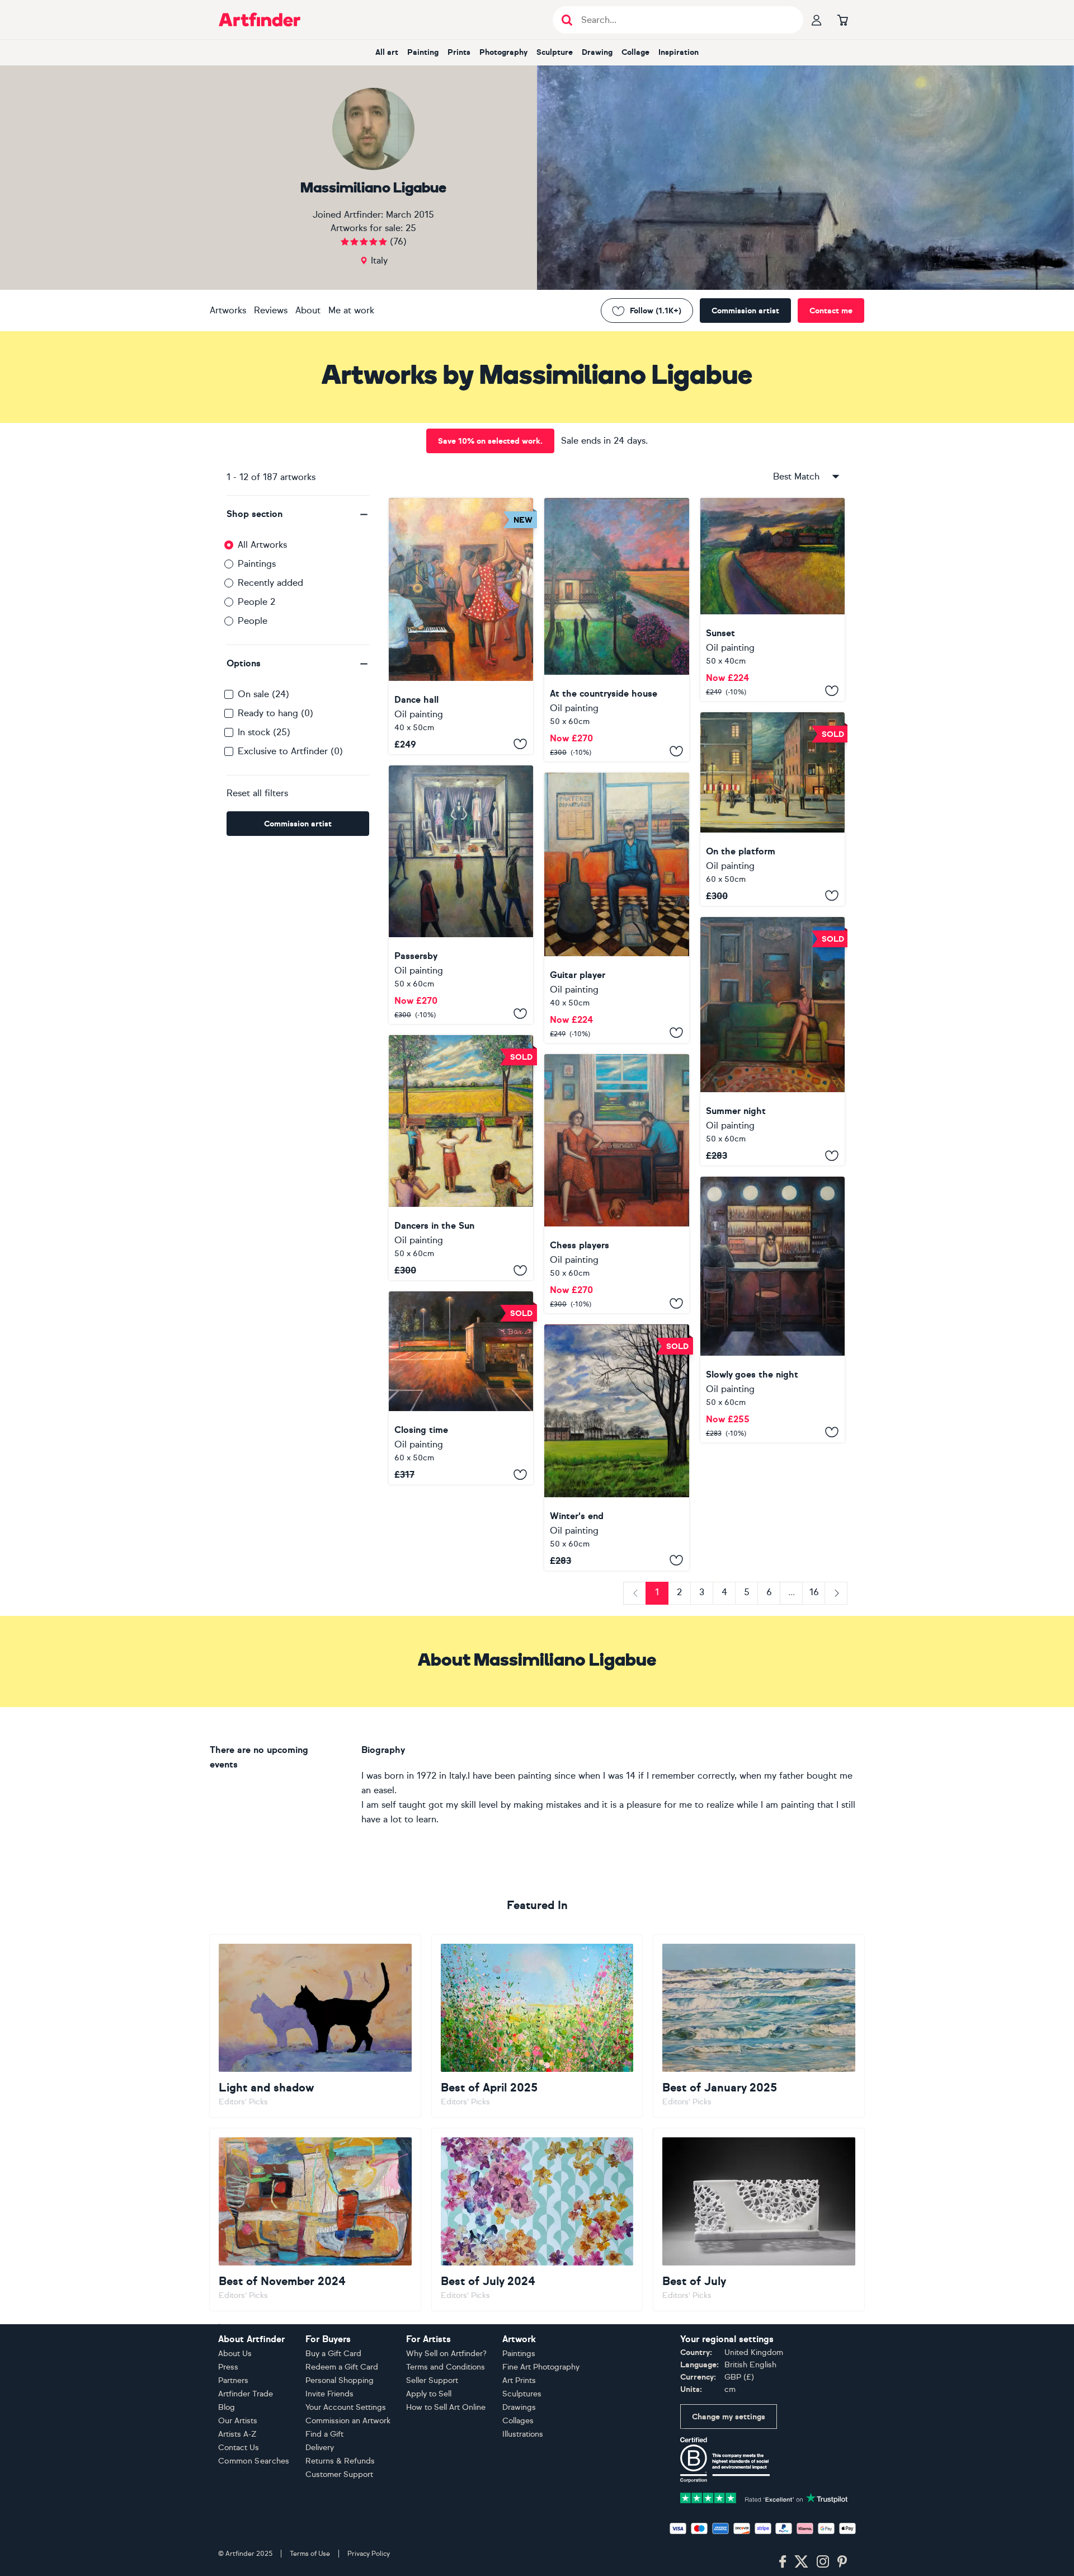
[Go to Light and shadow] (315, 2026)
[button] (298, 514)
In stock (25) (264, 732)
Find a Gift (324, 2434)
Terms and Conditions (446, 2367)
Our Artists (238, 2421)
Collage (635, 52)
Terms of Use (310, 2554)
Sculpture (555, 52)
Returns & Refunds (340, 2461)
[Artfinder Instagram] (823, 2562)
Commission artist (745, 311)
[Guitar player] (616, 908)
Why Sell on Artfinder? (446, 2354)
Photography (503, 52)
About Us (235, 2354)
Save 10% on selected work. (490, 441)
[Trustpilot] (764, 2497)
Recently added (270, 583)
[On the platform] (772, 809)
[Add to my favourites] (520, 744)
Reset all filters (257, 793)
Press (228, 2367)
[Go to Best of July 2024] (537, 2220)
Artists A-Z (237, 2434)
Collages (518, 2421)
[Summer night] (772, 1041)
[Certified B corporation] (725, 2459)
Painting (423, 52)
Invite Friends (329, 2394)
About (308, 310)
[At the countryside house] (616, 630)
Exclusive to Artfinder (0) (290, 751)
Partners (233, 2380)
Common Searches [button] (254, 2461)
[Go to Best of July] (759, 2220)
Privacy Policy (369, 2554)
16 (814, 1592)
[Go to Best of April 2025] (537, 2026)
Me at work (351, 310)
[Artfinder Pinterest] (842, 2562)
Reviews (271, 310)
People (253, 621)
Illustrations (523, 2434)
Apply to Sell (429, 2394)
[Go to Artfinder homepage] (260, 20)
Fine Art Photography (541, 2367)
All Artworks (262, 545)
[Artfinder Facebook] (783, 2562)
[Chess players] (616, 1184)
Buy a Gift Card (333, 2354)
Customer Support (339, 2474)
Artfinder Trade (246, 2394)
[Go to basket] (842, 20)
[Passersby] (461, 895)
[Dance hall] (461, 626)
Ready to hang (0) (275, 713)
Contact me (831, 311)
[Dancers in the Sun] (461, 1158)
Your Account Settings (346, 2407)
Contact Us (239, 2448)
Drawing (597, 52)
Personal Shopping (340, 2380)
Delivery (320, 2448)
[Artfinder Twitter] (801, 2562)
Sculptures (522, 2394)
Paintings (257, 564)
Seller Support (432, 2380)
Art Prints (519, 2380)
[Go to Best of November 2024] (315, 2220)
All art (387, 52)
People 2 (256, 602)
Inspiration (679, 52)
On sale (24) (263, 694)
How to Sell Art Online (446, 2407)
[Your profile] (817, 20)
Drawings (519, 2407)
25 (411, 228)
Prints (459, 52)
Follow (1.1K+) (656, 311)
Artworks (228, 310)
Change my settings (729, 2417)
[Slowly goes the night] (772, 1310)
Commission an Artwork (348, 2421)
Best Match (796, 476)
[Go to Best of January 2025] (759, 2026)
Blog (227, 2407)
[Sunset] (772, 600)
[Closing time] (461, 1388)
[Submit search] (567, 20)
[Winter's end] (616, 1447)
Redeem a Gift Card (342, 2367)
